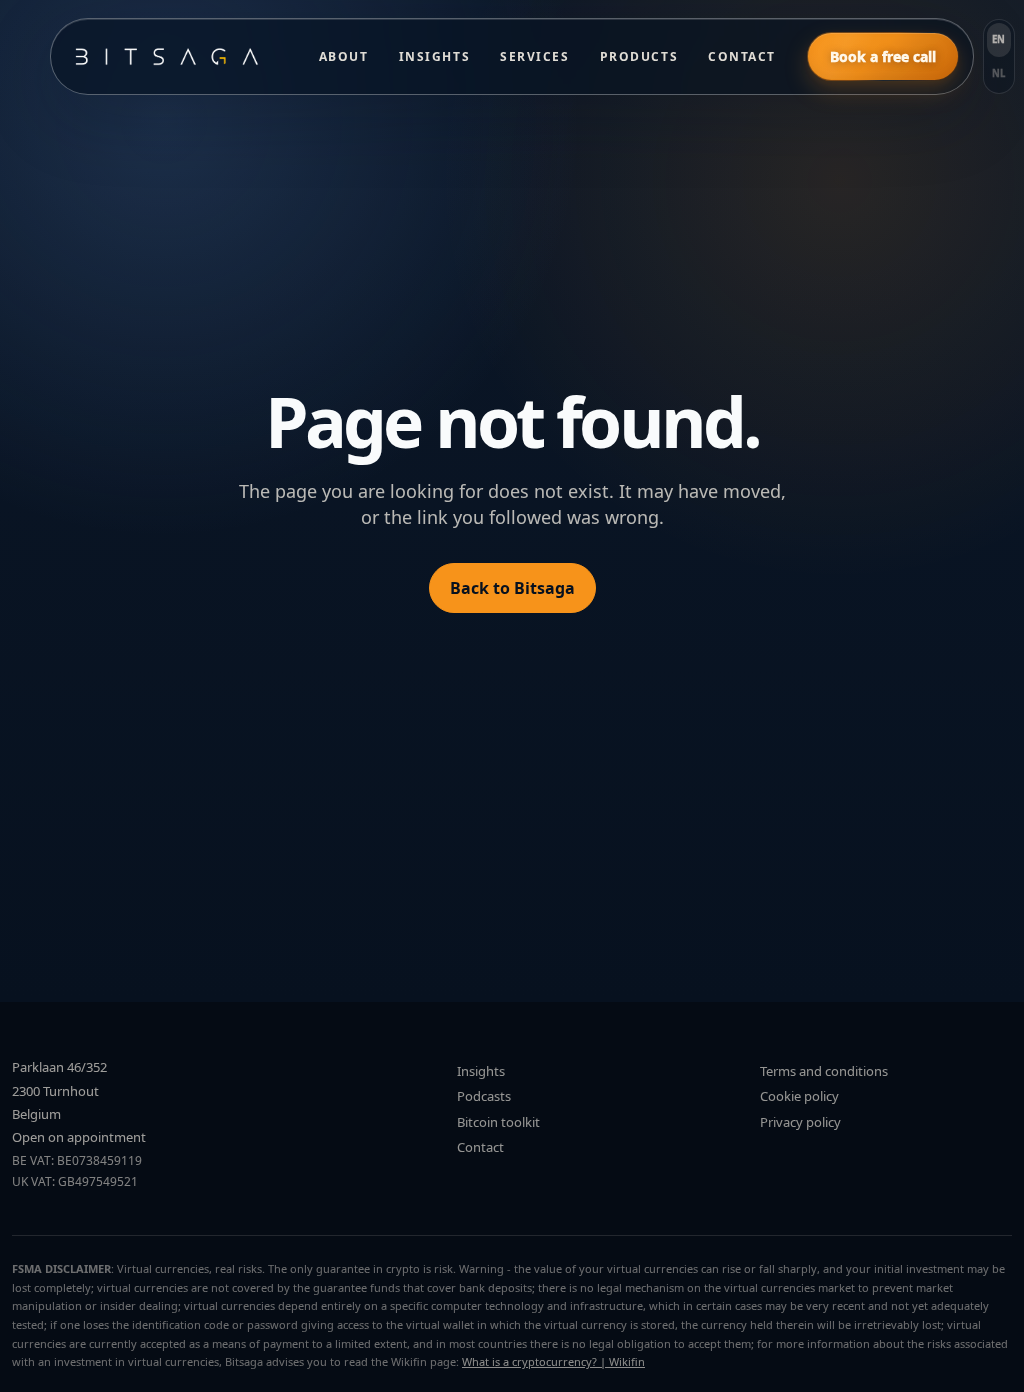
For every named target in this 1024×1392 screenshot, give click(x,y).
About (344, 56)
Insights (434, 56)
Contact (742, 56)
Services (534, 56)
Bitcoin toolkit (498, 1122)
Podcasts (484, 1096)
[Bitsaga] (176, 56)
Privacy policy (800, 1122)
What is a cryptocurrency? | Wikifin (553, 1361)
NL (999, 73)
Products (639, 56)
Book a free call (883, 56)
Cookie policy (799, 1096)
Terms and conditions (824, 1071)
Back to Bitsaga (512, 588)
